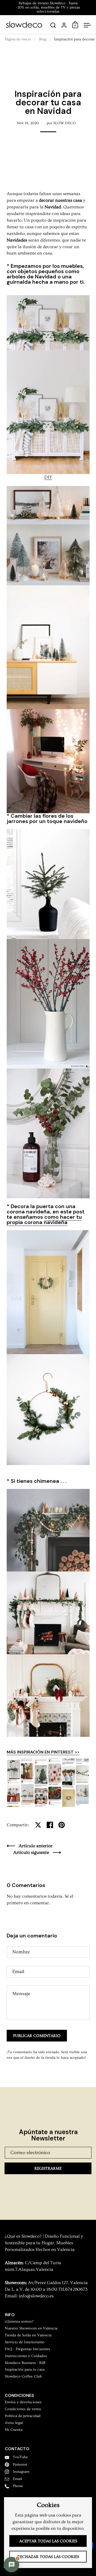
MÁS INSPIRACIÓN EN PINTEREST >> (43, 1752)
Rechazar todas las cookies (48, 2557)
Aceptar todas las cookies (48, 2541)
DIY (48, 477)
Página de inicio (18, 39)
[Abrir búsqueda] (53, 25)
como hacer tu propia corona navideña (44, 1220)
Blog (43, 39)
